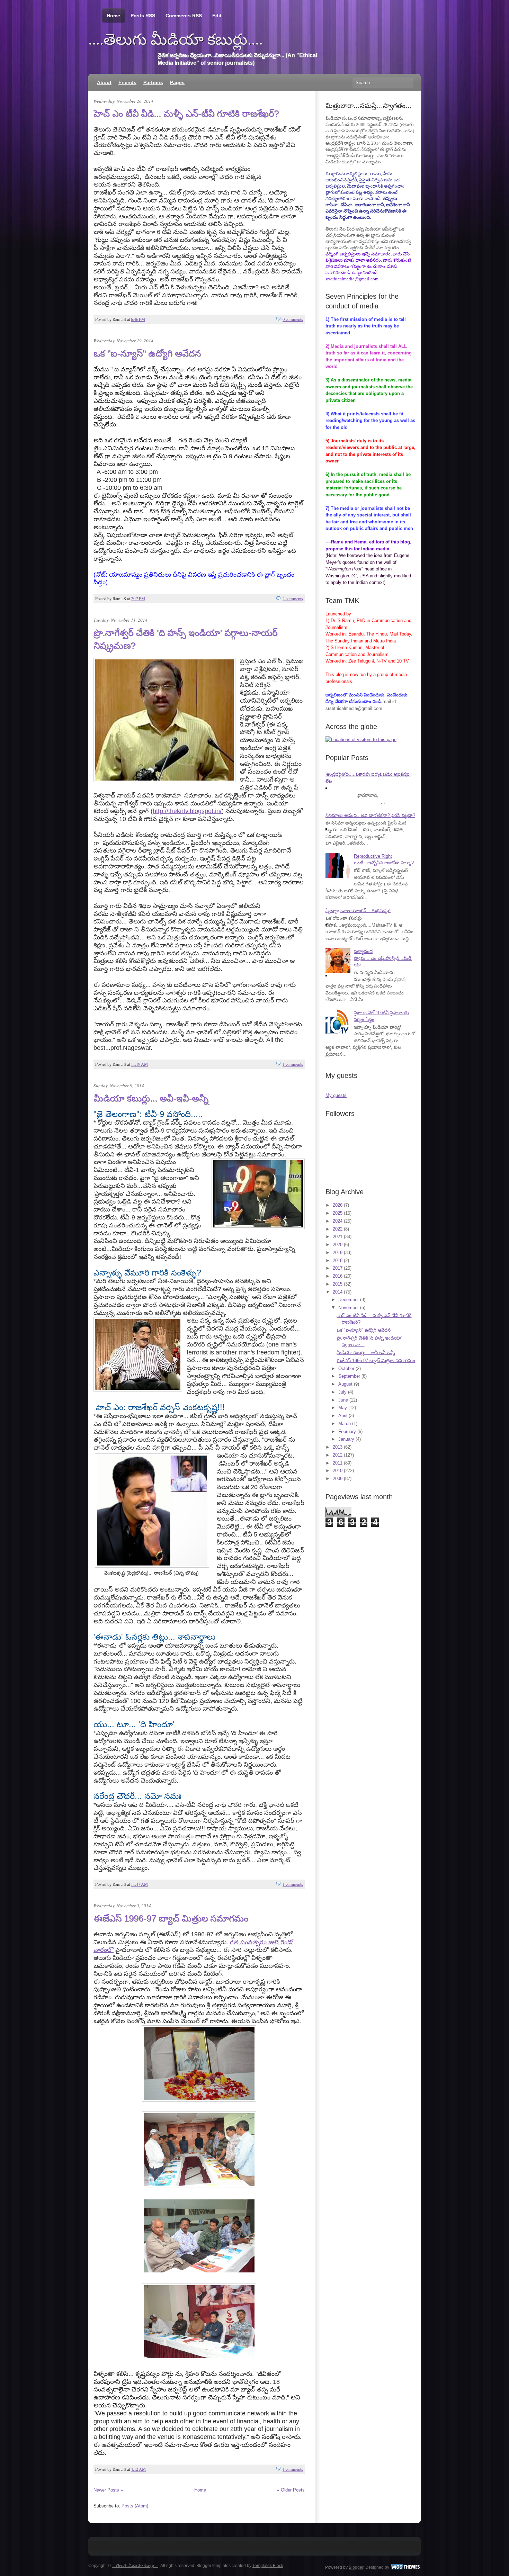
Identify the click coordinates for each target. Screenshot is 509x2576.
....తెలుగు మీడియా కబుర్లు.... (176, 39)
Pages (177, 82)
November (349, 1308)
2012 (338, 1455)
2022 (338, 1229)
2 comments (293, 598)
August (345, 1384)
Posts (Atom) (135, 2506)
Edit (217, 16)
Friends (127, 82)
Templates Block (268, 2566)
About (104, 82)
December (349, 1300)
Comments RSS (184, 16)
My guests (336, 1095)
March (345, 1424)
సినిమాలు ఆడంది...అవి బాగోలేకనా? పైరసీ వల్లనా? (370, 815)
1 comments (293, 1064)
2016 (338, 1276)
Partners (153, 82)
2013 (338, 1447)
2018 (338, 1260)
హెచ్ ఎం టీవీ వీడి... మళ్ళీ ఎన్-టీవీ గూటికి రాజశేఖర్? (186, 114)
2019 (338, 1253)
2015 (338, 1284)
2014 (338, 1292)
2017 (338, 1268)
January (346, 1439)
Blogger (356, 2567)
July (342, 1392)
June (343, 1400)
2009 (338, 1479)
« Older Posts (291, 2490)
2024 (338, 1221)
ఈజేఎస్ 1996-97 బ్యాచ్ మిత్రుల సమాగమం (171, 1918)
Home (113, 16)
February (347, 1431)
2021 (338, 1237)
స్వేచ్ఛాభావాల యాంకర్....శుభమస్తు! (358, 911)
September (349, 1376)
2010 (338, 1471)
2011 (338, 1463)
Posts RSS (143, 16)
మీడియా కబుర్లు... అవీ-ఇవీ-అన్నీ (151, 1098)
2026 (338, 1205)
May (343, 1408)
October (346, 1368)
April (343, 1416)
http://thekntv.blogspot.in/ (187, 811)
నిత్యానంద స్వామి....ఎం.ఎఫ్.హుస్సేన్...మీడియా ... (383, 958)
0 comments (293, 319)
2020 (338, 1245)
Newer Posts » (108, 2490)
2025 (338, 1213)
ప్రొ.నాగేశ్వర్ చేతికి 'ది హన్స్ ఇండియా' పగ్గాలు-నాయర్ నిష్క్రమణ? (185, 639)
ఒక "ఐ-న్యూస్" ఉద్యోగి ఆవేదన (147, 353)
